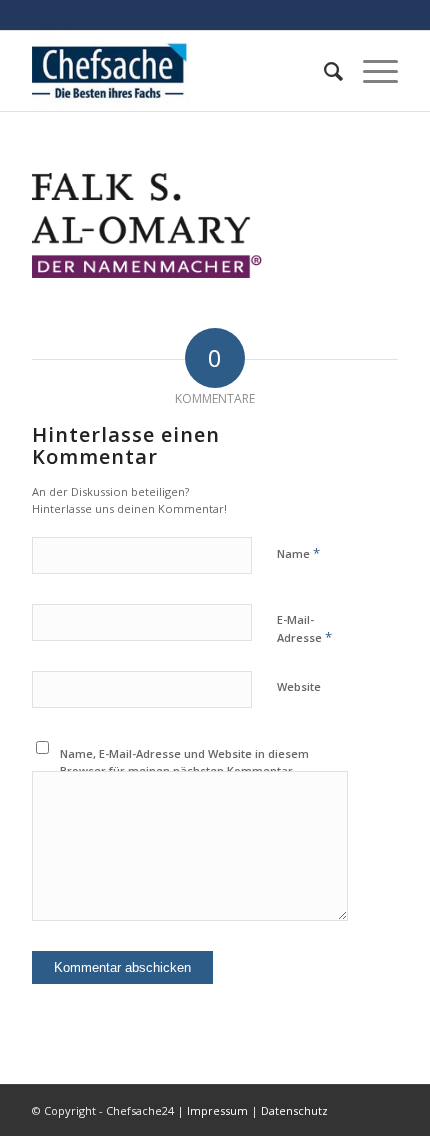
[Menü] (370, 71)
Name (298, 553)
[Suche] (323, 71)
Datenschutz (294, 1110)
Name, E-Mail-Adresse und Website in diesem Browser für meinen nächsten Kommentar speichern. (184, 770)
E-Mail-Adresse (304, 629)
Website (299, 686)
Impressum (217, 1110)
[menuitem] (323, 71)
